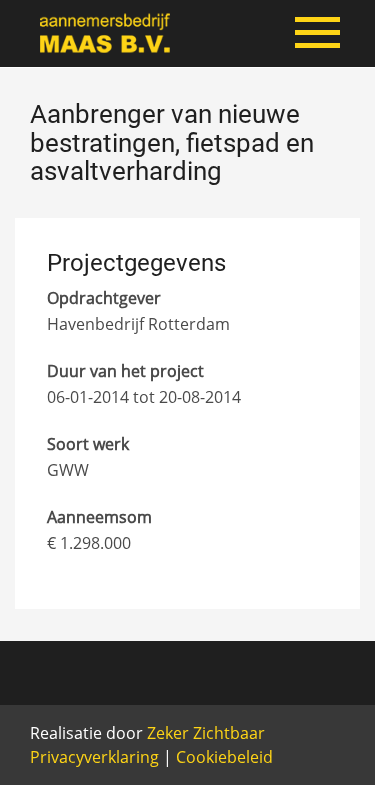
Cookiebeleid (224, 757)
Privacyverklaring (94, 757)
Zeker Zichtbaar (206, 733)
